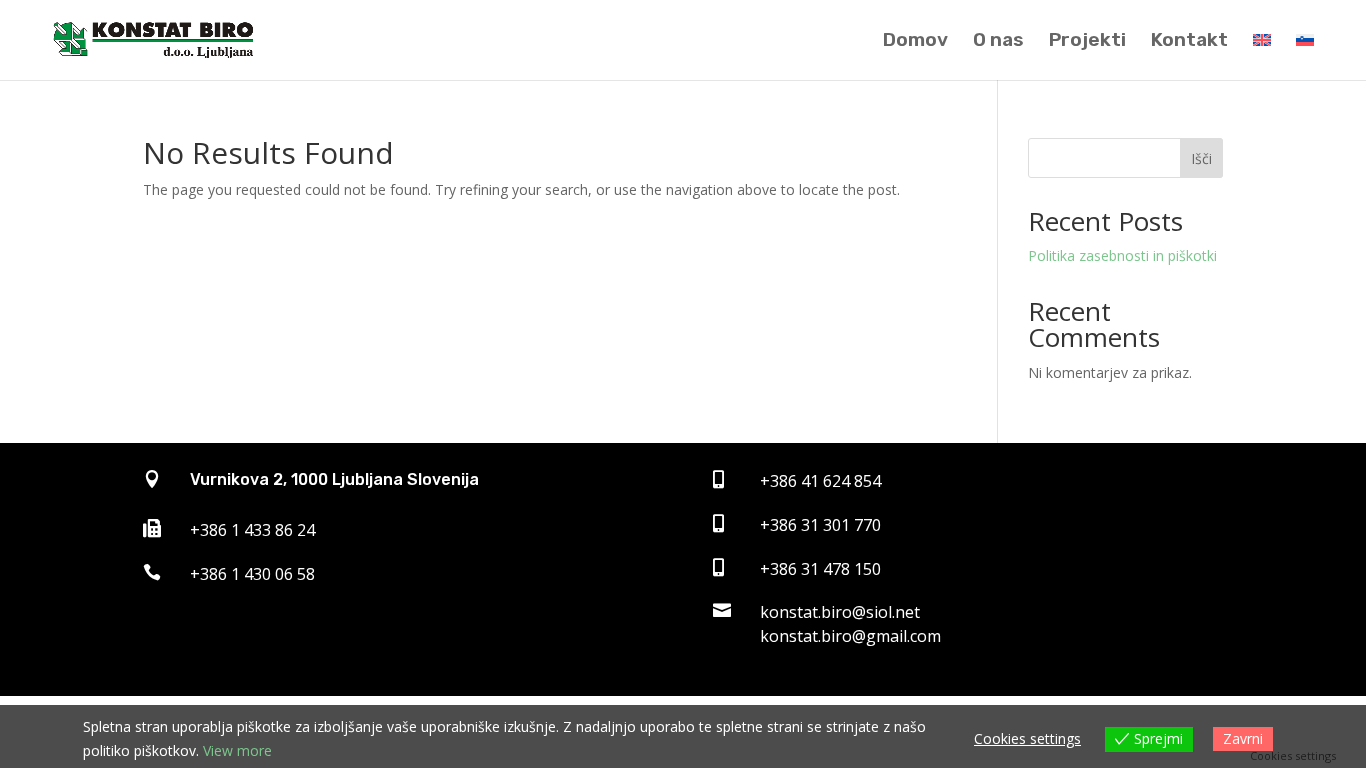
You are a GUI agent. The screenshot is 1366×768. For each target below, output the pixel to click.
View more (237, 750)
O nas (998, 42)
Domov (915, 42)
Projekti (1087, 42)
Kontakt (1189, 42)
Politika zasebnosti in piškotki (1122, 255)
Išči (1201, 158)
